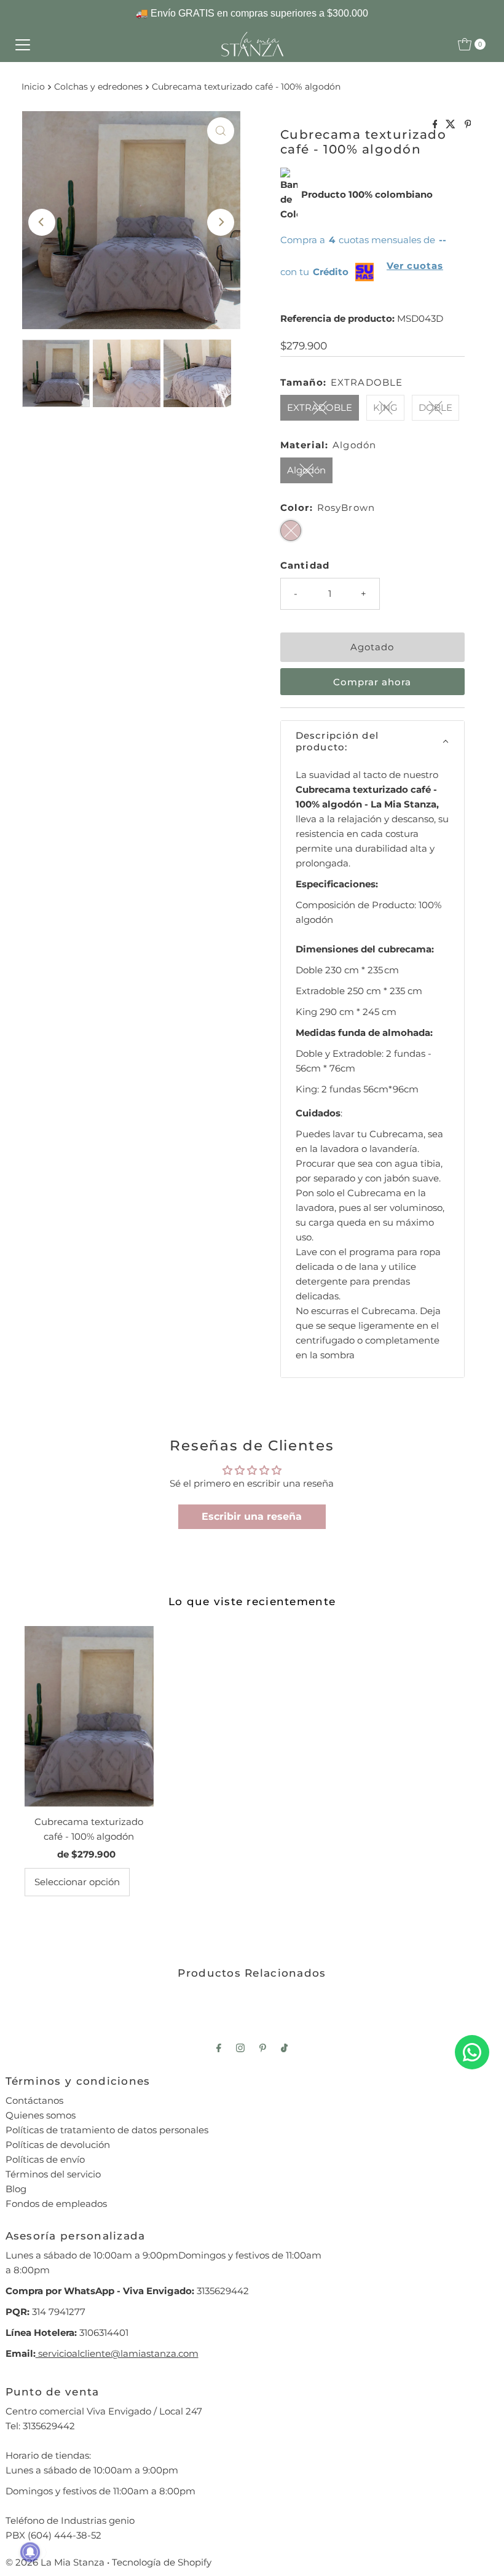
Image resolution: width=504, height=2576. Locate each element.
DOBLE (435, 407)
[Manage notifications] (30, 2552)
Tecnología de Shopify (162, 2562)
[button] (372, 741)
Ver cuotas (415, 266)
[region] (252, 14)
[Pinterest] (263, 2048)
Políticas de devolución (58, 2145)
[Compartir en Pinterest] (468, 125)
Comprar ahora (372, 682)
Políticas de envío (45, 2159)
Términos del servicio (53, 2174)
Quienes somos (41, 2115)
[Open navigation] (23, 44)
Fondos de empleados (56, 2204)
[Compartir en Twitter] (452, 125)
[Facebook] (219, 2048)
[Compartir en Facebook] (436, 125)
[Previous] (42, 222)
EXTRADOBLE (320, 407)
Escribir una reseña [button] (252, 1516)
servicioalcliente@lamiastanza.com (117, 2353)
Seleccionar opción (77, 1882)
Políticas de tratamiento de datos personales (107, 2130)
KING (385, 407)
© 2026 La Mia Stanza (55, 2562)
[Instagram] (240, 2048)
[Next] (221, 222)
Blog (16, 2189)
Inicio (33, 87)
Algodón (306, 470)
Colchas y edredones (98, 87)
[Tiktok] (284, 2048)
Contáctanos (34, 2100)
